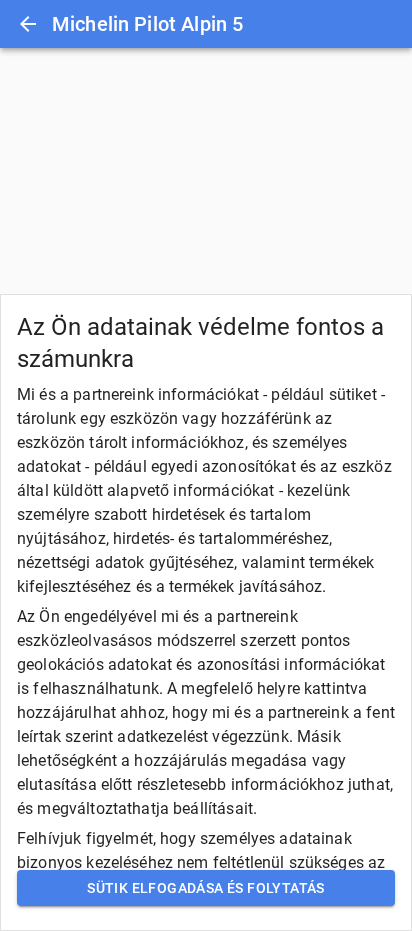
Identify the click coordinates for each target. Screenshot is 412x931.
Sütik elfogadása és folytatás (206, 888)
